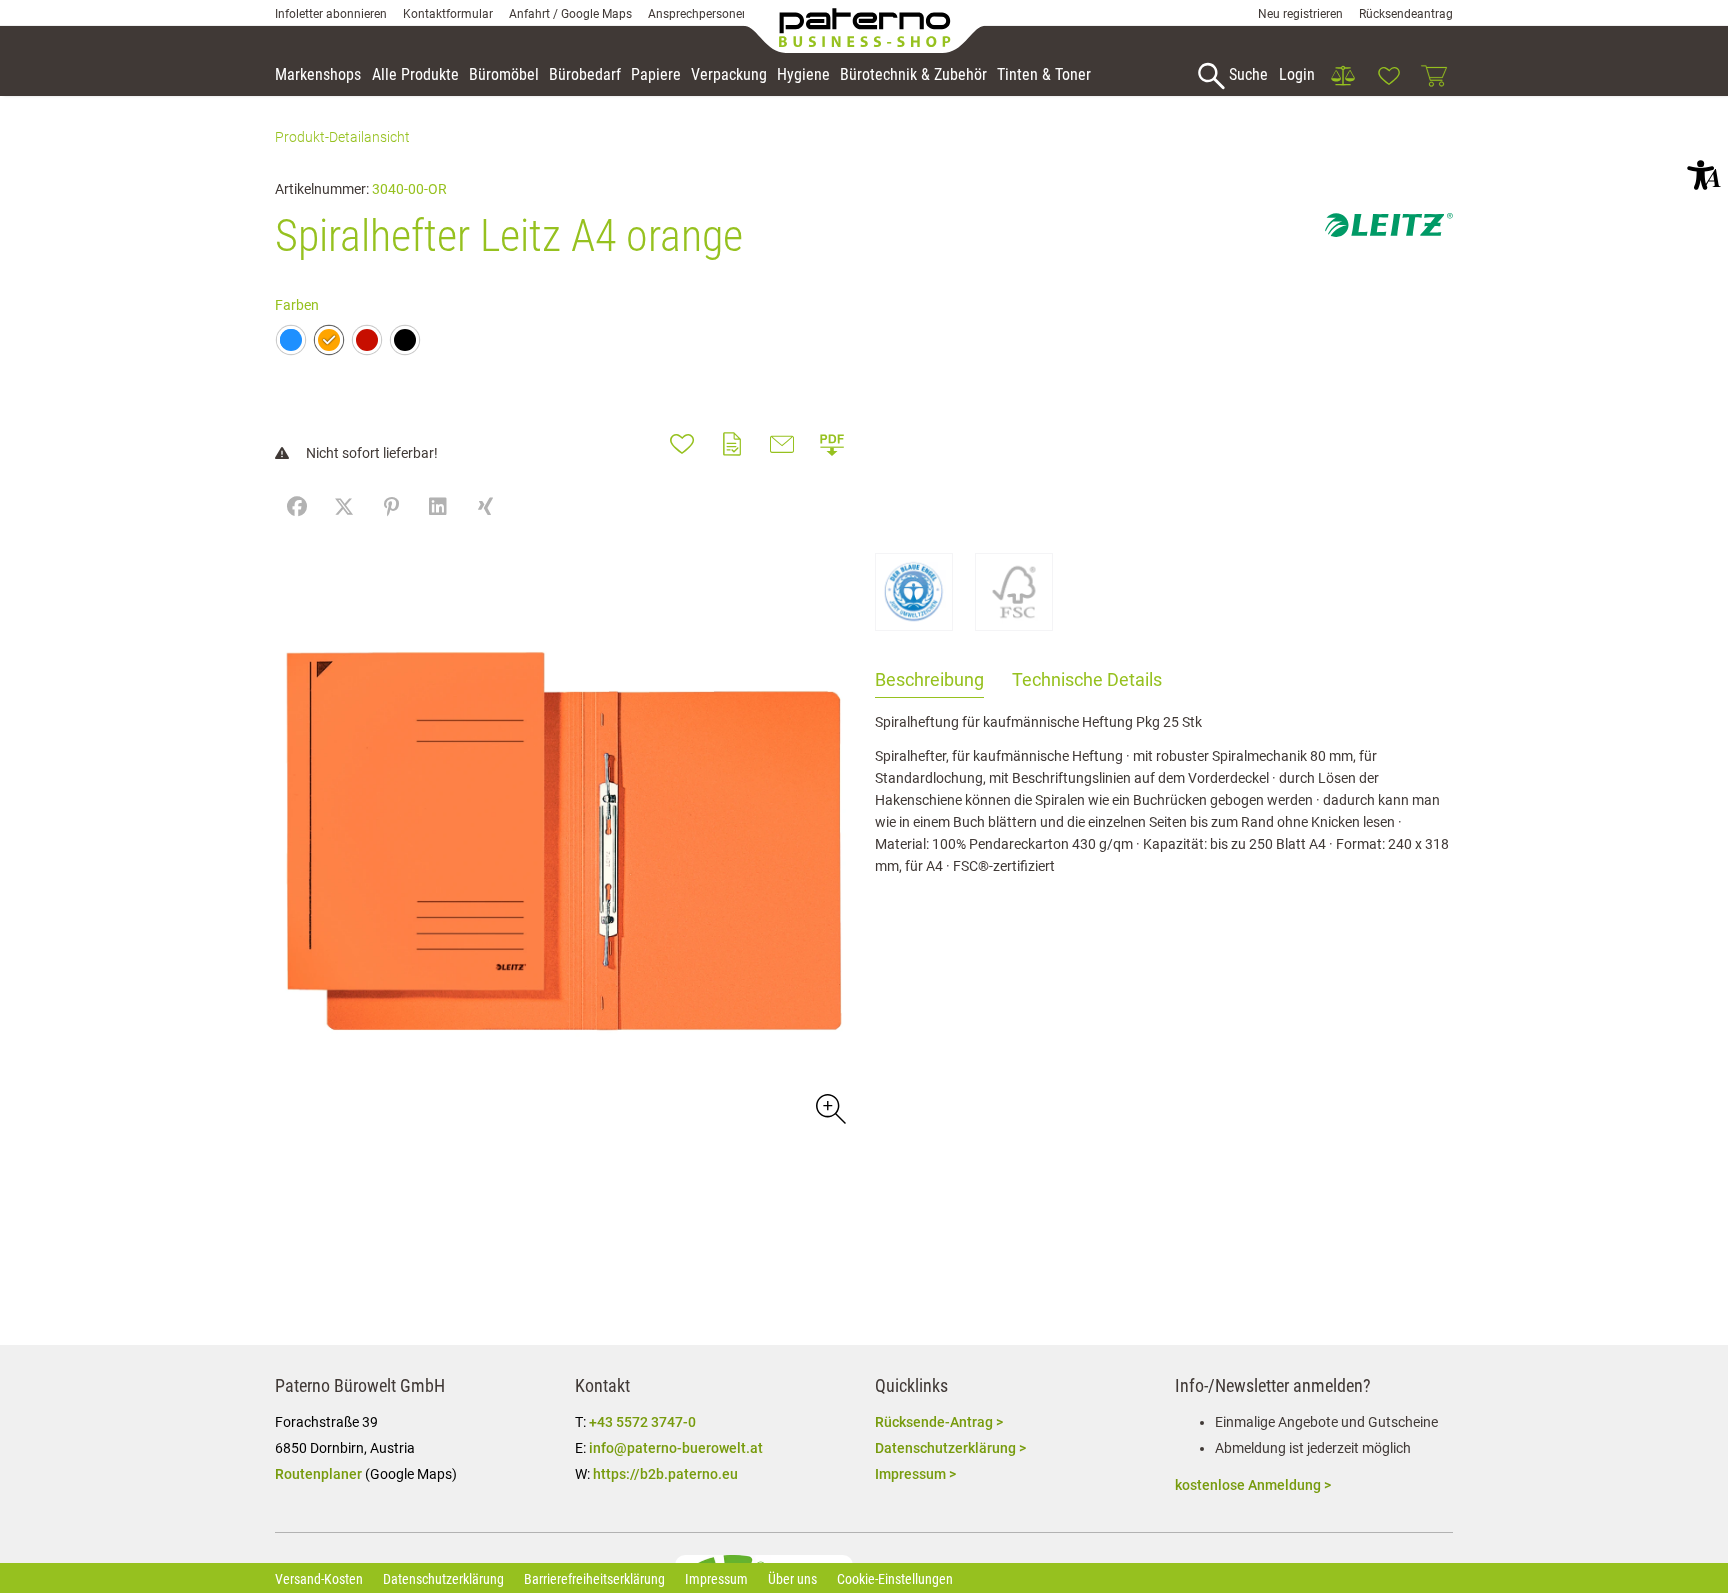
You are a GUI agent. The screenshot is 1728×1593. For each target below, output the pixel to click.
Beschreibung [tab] (929, 679)
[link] (1343, 76)
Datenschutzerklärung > (950, 1448)
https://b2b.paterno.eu (665, 1474)
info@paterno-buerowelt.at (676, 1448)
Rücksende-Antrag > (939, 1422)
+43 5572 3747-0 (642, 1422)
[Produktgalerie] (829, 1107)
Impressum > (915, 1474)
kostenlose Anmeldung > (1253, 1485)
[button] (1704, 175)
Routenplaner (318, 1474)
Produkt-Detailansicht (342, 137)
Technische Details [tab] (1087, 679)
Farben (297, 305)
